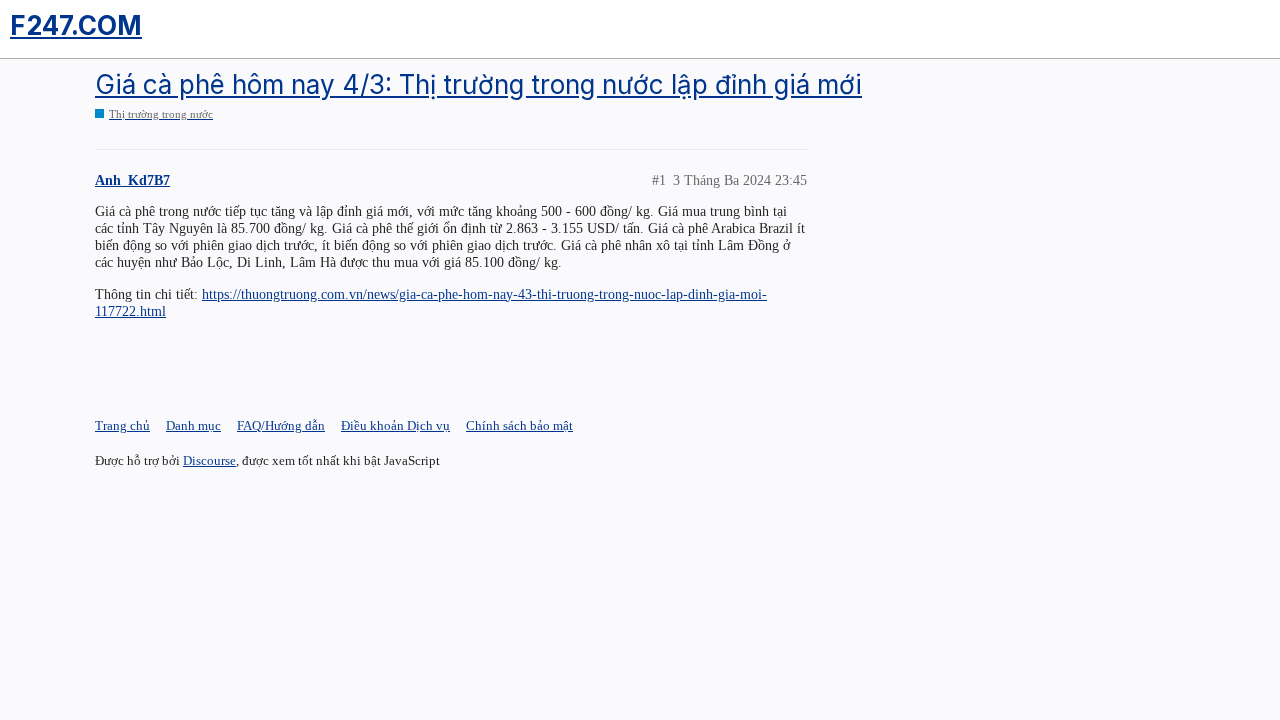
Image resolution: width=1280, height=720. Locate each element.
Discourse (209, 460)
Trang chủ (122, 425)
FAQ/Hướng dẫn (281, 425)
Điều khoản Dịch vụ (395, 425)
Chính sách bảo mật (519, 425)
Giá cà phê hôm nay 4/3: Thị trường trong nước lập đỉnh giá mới (478, 84)
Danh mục (193, 425)
